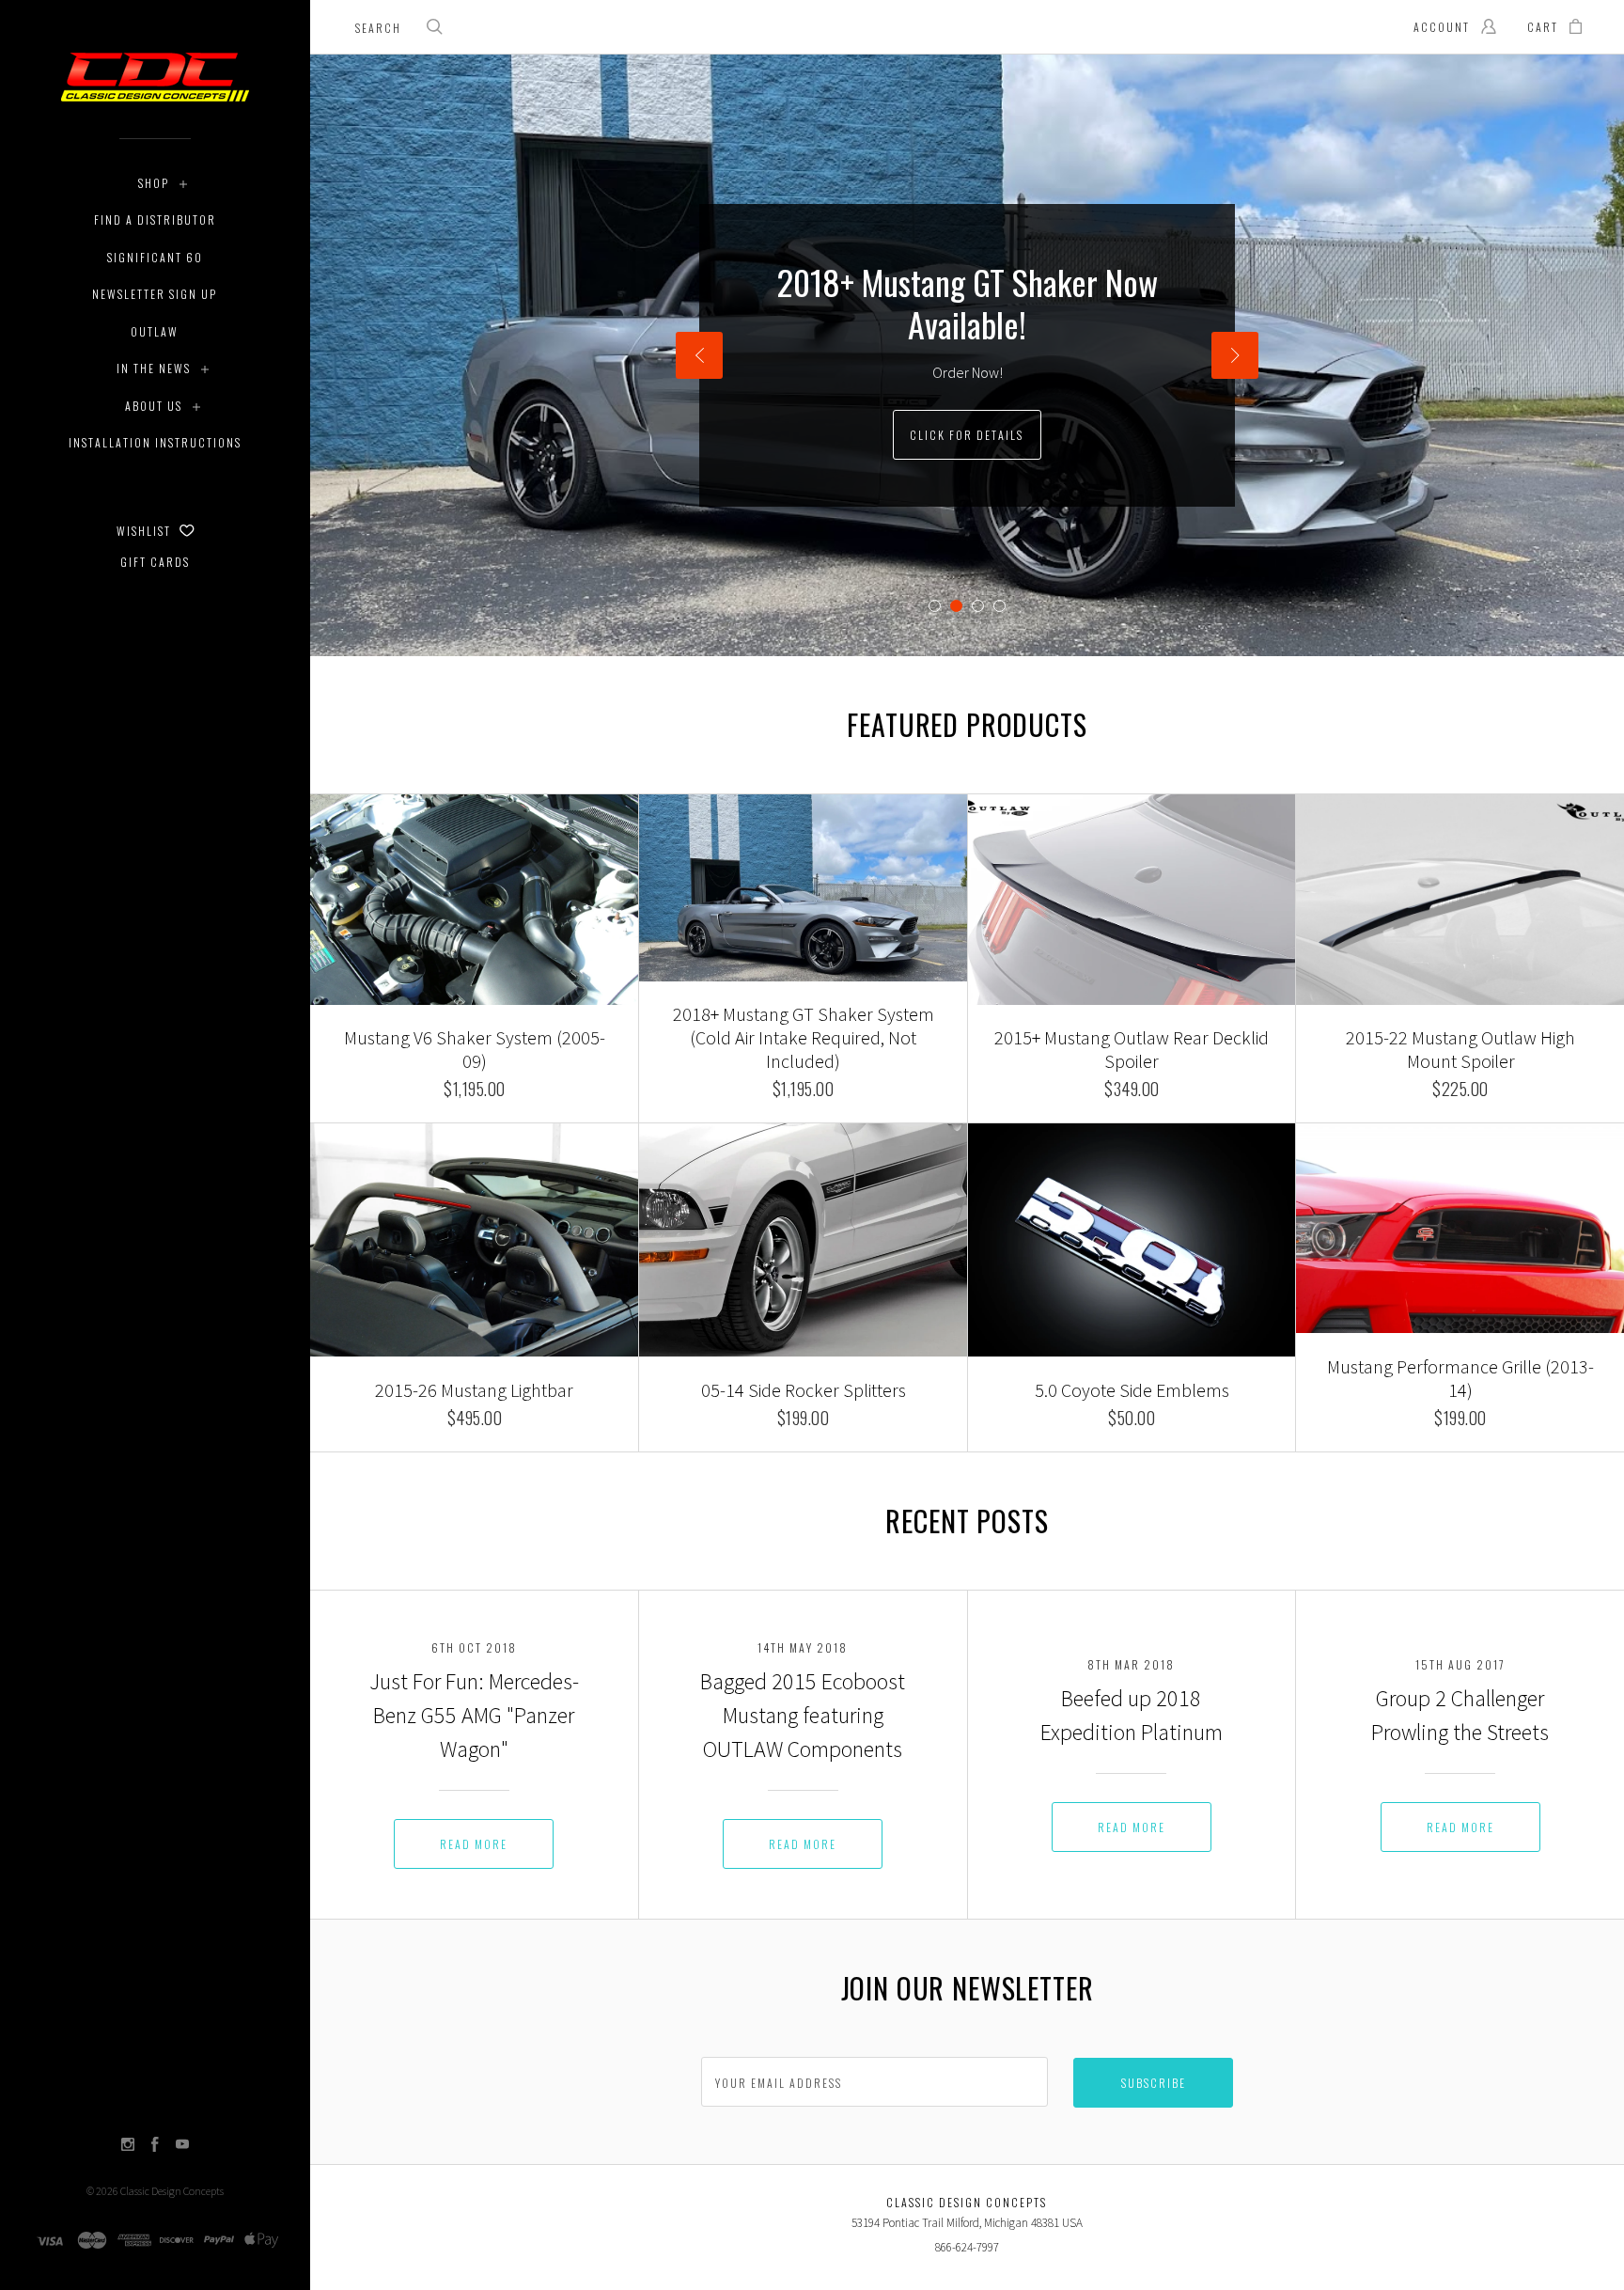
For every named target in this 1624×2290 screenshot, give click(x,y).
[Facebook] (155, 2146)
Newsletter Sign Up (155, 294)
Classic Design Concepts (172, 2191)
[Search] (435, 29)
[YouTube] (182, 2146)
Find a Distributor (155, 220)
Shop (154, 183)
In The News (154, 368)
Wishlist (146, 531)
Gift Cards (155, 562)
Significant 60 (155, 257)
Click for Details (967, 435)
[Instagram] (128, 2146)
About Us (154, 406)
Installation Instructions (155, 442)
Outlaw (155, 331)
